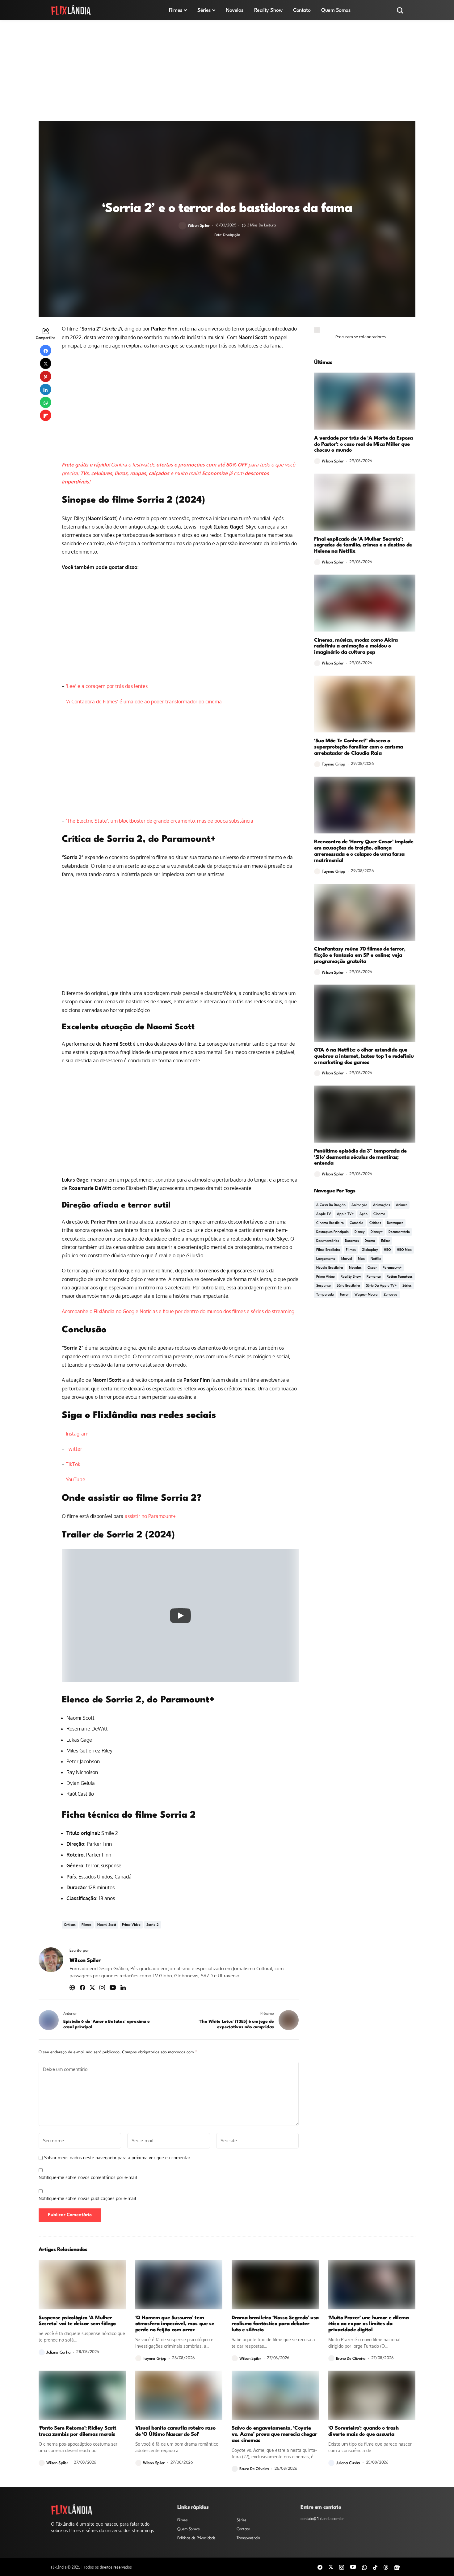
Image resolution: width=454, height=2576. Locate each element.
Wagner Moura (366, 1295)
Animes (402, 1205)
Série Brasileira (348, 1286)
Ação (364, 1214)
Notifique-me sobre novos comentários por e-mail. (88, 2177)
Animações (382, 1205)
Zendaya (391, 1295)
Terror (344, 1295)
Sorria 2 (153, 1925)
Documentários (328, 1241)
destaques (395, 1223)
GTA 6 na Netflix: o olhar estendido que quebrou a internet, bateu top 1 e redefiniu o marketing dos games (364, 1056)
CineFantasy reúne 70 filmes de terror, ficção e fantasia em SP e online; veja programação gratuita (360, 955)
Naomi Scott (107, 1925)
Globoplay (370, 1250)
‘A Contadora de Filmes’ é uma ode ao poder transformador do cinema (144, 702)
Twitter (74, 1449)
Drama (370, 1241)
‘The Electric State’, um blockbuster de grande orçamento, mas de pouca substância (160, 821)
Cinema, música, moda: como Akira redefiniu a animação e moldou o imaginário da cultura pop (356, 646)
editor (386, 1241)
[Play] (180, 1616)
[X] (331, 2567)
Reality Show (351, 1277)
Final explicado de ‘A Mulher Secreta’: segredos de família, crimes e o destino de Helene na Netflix (363, 545)
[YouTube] (353, 2567)
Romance (374, 1277)
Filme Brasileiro (328, 1250)
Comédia (357, 1223)
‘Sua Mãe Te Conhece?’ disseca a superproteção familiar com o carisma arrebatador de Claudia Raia (359, 747)
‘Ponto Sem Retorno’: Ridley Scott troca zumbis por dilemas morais (78, 2431)
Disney (360, 1232)
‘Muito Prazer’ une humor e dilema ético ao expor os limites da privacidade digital (369, 2324)
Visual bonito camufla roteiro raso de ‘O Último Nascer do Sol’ (175, 2431)
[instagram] (342, 2567)
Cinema (379, 1214)
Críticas (70, 1925)
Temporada (325, 1295)
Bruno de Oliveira (351, 2359)
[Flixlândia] (71, 10)
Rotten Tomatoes (400, 1277)
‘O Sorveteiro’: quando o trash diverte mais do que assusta (364, 2431)
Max (361, 1259)
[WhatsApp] (364, 2567)
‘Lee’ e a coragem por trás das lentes (107, 686)
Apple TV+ (345, 1214)
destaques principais (332, 1232)
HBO (387, 1250)
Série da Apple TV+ (381, 1286)
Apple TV (324, 1214)
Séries (407, 1286)
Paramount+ (392, 1268)
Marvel (347, 1259)
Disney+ (377, 1232)
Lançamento (326, 1259)
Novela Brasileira (330, 1268)
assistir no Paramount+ (150, 1516)
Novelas (355, 1268)
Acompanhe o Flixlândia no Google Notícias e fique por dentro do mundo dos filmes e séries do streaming (178, 1311)
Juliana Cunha (59, 2353)
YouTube (76, 1479)
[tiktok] (375, 2567)
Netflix (376, 1259)
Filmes (86, 1925)
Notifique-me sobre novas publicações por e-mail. (88, 2198)
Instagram (77, 1434)
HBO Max (404, 1250)
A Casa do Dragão (331, 1205)
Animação (359, 1205)
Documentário (399, 1232)
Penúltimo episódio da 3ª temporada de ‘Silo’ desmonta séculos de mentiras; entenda (360, 1157)
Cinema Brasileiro (330, 1223)
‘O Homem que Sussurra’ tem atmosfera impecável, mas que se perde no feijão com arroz (175, 2324)
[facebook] (320, 2567)
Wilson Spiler (199, 226)
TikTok (73, 1464)
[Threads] (386, 2567)
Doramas (352, 1241)
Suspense (324, 1286)
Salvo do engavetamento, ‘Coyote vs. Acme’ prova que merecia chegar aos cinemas (274, 2434)
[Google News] (397, 2567)
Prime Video (131, 1925)
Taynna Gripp (334, 764)
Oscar (372, 1268)
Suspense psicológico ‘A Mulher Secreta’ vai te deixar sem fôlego (77, 2321)
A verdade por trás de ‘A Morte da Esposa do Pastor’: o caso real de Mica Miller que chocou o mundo (364, 444)
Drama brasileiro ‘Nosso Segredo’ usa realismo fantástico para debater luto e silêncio (275, 2324)
